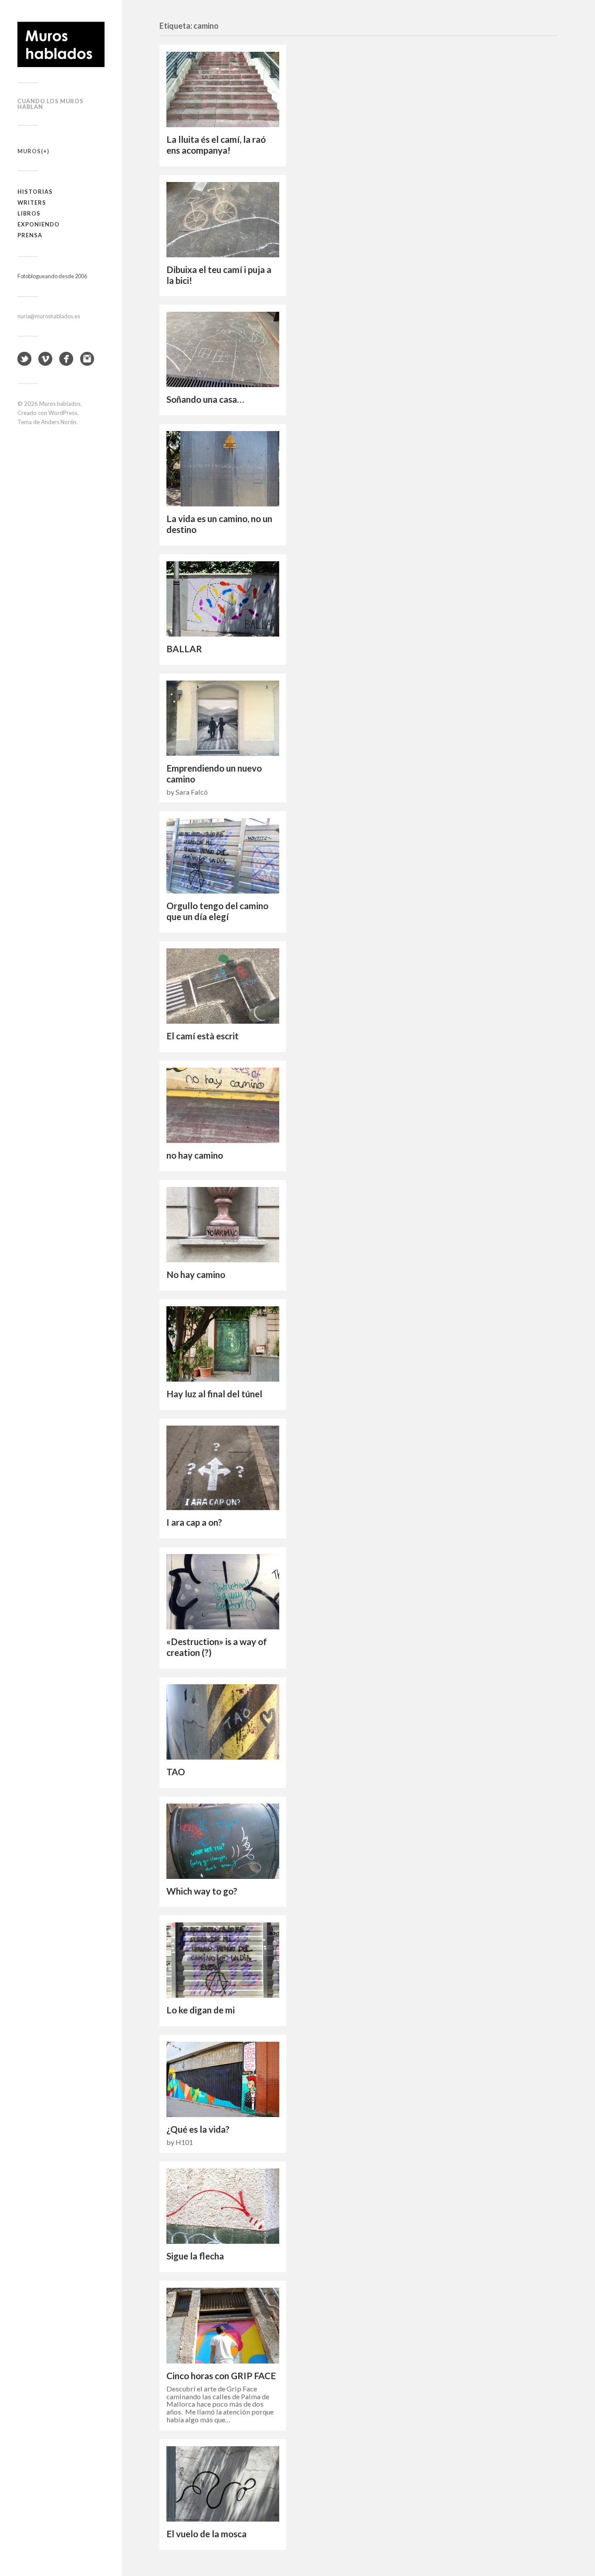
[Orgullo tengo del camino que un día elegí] (223, 856)
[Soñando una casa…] (223, 349)
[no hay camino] (223, 1105)
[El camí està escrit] (223, 986)
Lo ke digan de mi (201, 2010)
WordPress (63, 413)
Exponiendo (39, 224)
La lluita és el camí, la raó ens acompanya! (216, 145)
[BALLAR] (223, 599)
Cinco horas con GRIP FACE (221, 2376)
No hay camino (196, 1275)
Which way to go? (202, 1891)
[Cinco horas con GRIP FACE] (223, 2326)
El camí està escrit (203, 1036)
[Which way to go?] (223, 1841)
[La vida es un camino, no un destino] (223, 469)
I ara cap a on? (194, 1522)
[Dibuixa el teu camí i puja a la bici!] (223, 220)
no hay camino (195, 1155)
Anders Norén (59, 422)
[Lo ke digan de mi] (223, 1960)
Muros (29, 151)
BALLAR (184, 649)
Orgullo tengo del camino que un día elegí (217, 911)
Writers (32, 202)
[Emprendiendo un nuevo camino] (223, 718)
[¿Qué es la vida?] (223, 2079)
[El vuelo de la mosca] (223, 2484)
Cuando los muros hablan (51, 104)
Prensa (30, 235)
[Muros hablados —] (61, 44)
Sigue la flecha (195, 2256)
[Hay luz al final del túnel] (223, 1344)
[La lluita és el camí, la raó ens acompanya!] (223, 89)
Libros (29, 213)
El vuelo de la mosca (206, 2534)
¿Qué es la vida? (198, 2129)
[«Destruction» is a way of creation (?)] (223, 1592)
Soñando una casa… (205, 399)
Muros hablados (60, 404)
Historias (35, 192)
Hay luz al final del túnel (214, 1394)
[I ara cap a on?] (223, 1468)
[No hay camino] (223, 1225)
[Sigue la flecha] (223, 2206)
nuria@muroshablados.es (49, 316)
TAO (176, 1772)
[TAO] (223, 1722)
